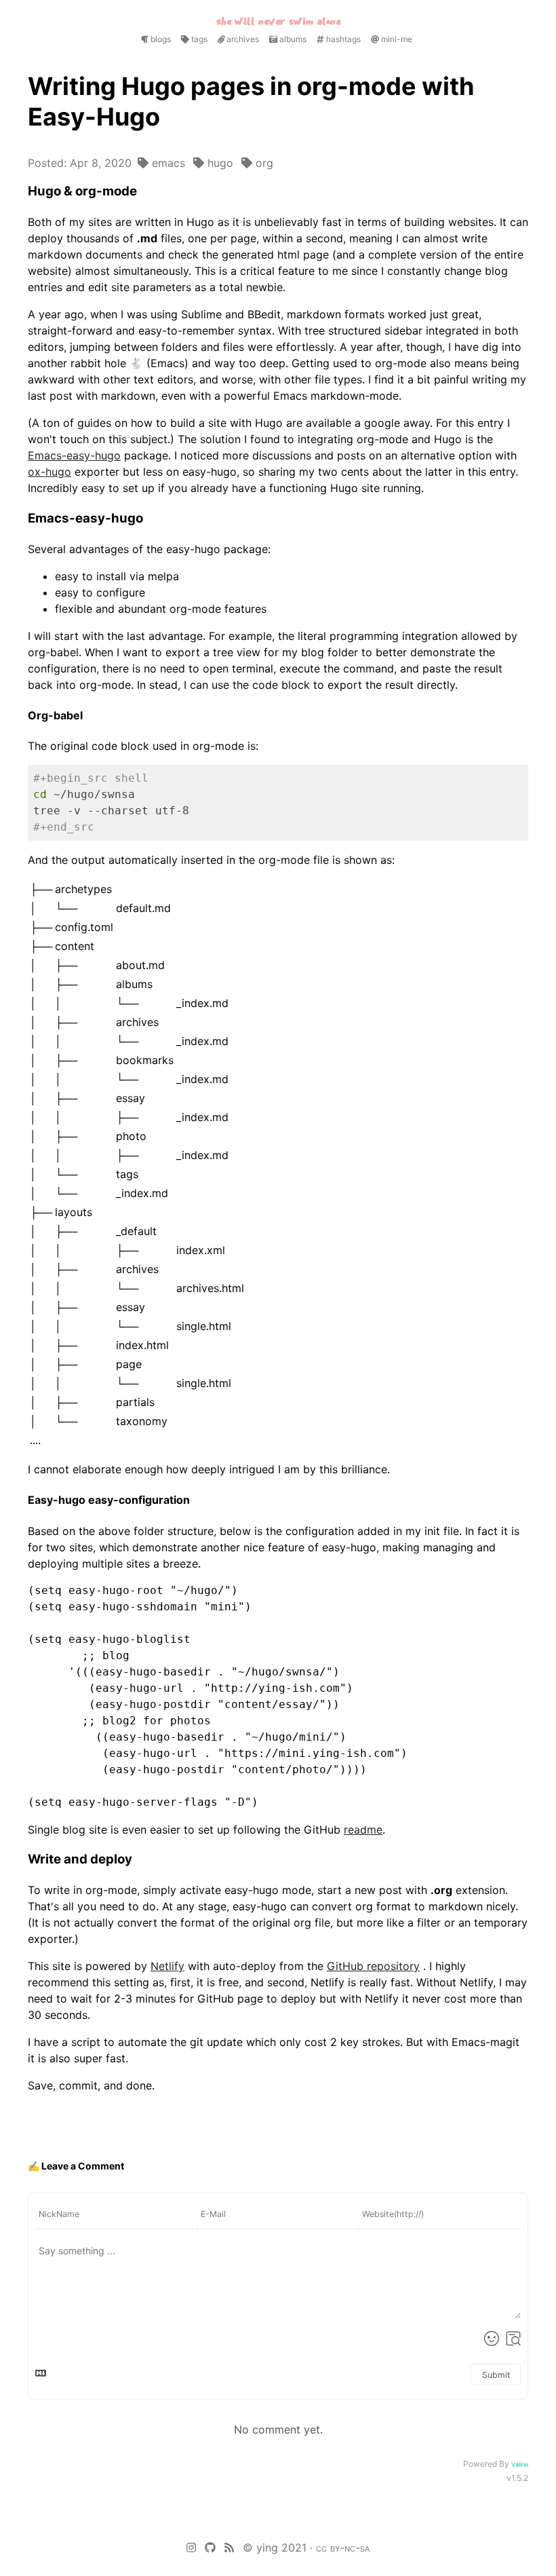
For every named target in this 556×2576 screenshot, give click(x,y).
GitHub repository (373, 1966)
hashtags (342, 39)
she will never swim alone (278, 21)
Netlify (167, 1966)
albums (292, 39)
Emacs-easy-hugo (74, 455)
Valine (520, 2464)
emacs (167, 163)
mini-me (396, 39)
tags (198, 39)
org (263, 163)
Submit (496, 2375)
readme (363, 1830)
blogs (160, 39)
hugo (219, 163)
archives (242, 39)
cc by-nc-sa (343, 2547)
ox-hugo (49, 472)
